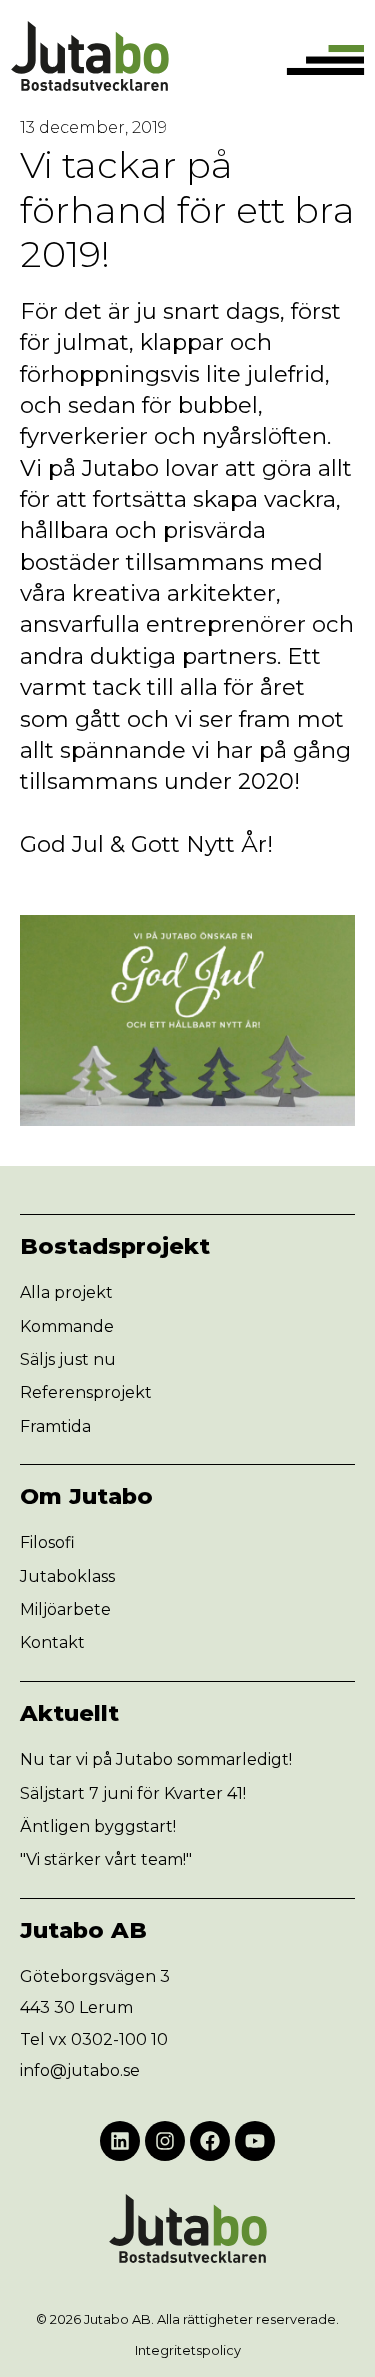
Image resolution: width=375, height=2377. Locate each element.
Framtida (55, 1426)
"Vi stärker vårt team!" (106, 1859)
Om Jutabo (86, 1496)
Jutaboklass (67, 1576)
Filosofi (47, 1542)
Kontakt (52, 1642)
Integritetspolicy (188, 2350)
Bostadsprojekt (115, 1246)
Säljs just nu (68, 1359)
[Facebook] (210, 2141)
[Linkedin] (120, 2141)
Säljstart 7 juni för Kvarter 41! (133, 1793)
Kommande (67, 1326)
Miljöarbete (65, 1609)
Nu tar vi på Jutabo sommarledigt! (156, 1759)
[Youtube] (255, 2141)
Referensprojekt (86, 1392)
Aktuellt (69, 1713)
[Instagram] (165, 2141)
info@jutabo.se (80, 2070)
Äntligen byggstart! (98, 1826)
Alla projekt (66, 1292)
